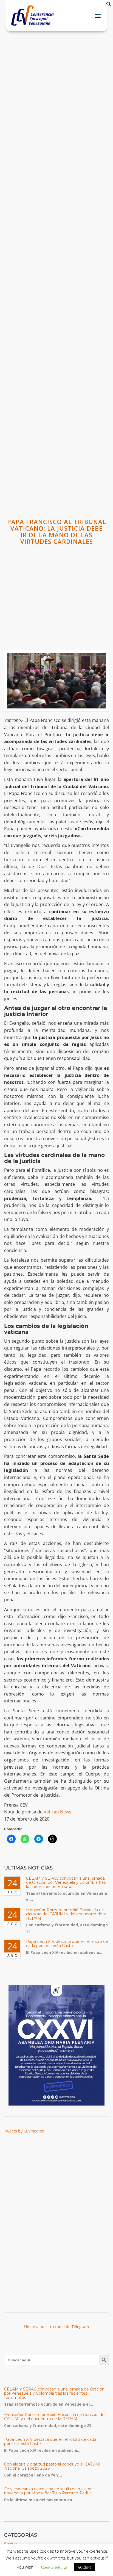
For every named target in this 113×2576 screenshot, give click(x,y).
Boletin (11, 2544)
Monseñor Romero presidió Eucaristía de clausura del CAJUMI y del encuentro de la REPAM (66, 1914)
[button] (109, 5)
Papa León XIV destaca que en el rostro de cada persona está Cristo (67, 1944)
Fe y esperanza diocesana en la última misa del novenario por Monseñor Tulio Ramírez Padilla (49, 2491)
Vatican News (57, 1812)
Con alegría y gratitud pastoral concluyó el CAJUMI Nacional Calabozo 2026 (52, 2466)
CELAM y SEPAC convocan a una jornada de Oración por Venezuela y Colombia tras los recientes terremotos (66, 1883)
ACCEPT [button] (84, 2567)
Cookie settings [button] (54, 2567)
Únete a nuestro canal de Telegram (56, 2327)
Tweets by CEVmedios (24, 2131)
